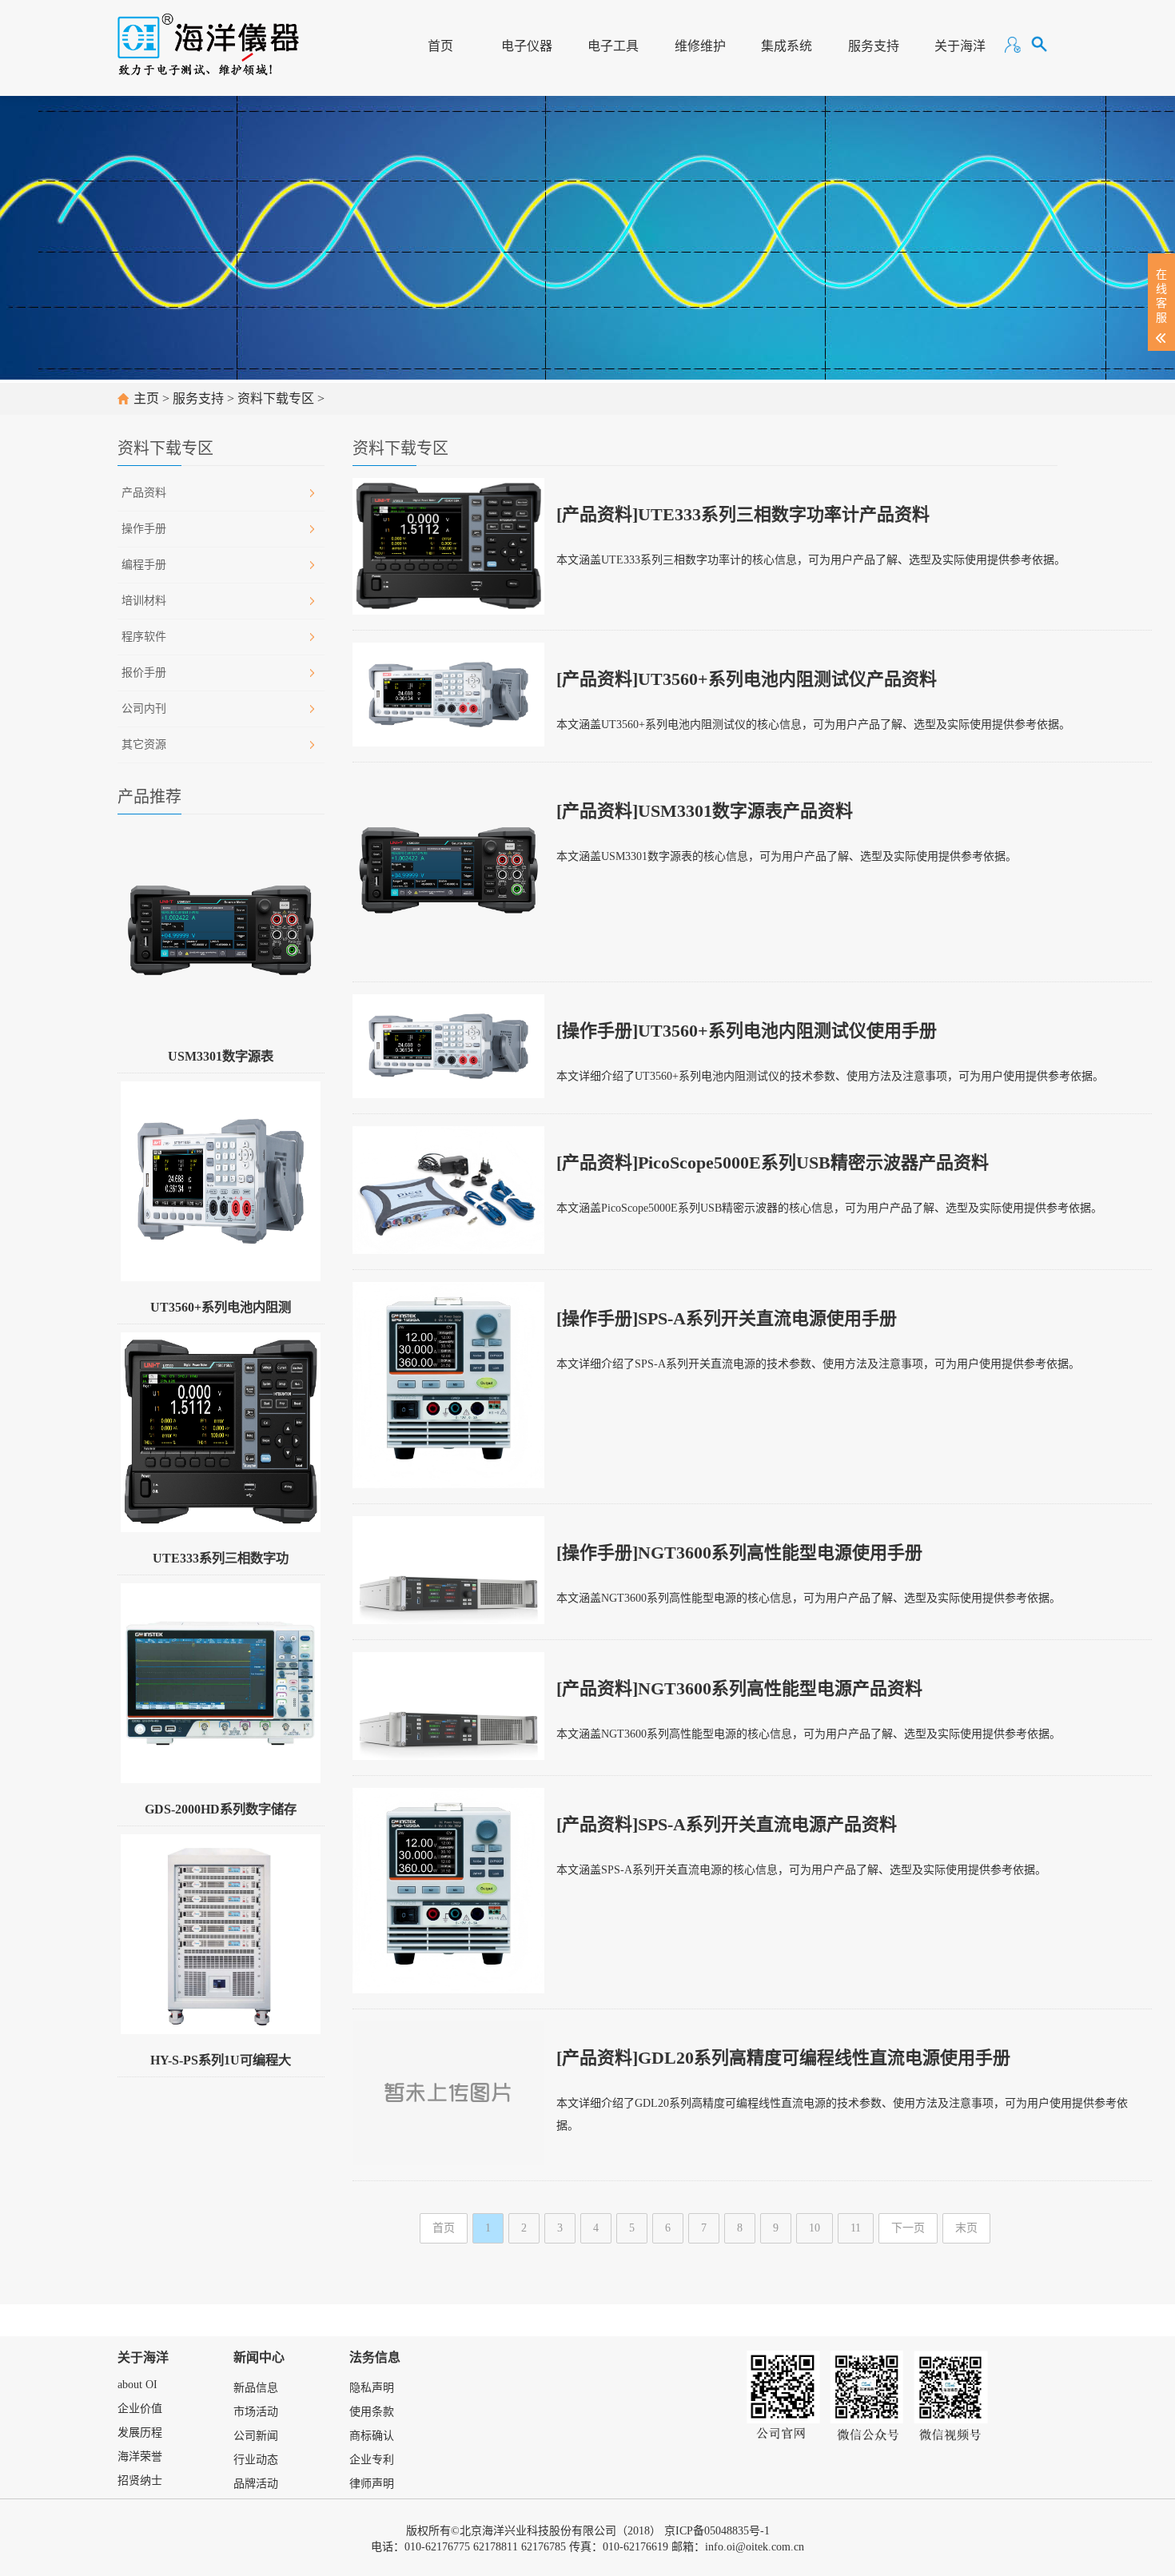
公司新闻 (256, 2436)
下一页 (908, 2228)
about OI (137, 2385)
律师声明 (372, 2484)
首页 (440, 46)
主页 (146, 398)
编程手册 (144, 565)
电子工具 (613, 46)
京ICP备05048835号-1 (717, 2531)
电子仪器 (527, 46)
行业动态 (256, 2460)
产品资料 (144, 493)
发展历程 (140, 2433)
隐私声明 (372, 2388)
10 (815, 2228)
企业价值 (140, 2409)
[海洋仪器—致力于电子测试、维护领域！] (208, 37)
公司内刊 (144, 709)
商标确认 (372, 2436)
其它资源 (144, 745)
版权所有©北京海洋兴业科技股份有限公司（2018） (534, 2531)
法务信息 (375, 2357)
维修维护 (700, 46)
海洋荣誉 (140, 2457)
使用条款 (372, 2412)
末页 (966, 2228)
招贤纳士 (140, 2480)
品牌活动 (256, 2484)
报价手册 (144, 673)
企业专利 (372, 2460)
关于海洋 (960, 46)
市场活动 (256, 2412)
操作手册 (144, 529)
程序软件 (144, 637)
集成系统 (787, 46)
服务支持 (874, 46)
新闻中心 (259, 2357)
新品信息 (256, 2388)
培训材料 (144, 601)
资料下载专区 (276, 398)
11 (856, 2228)
